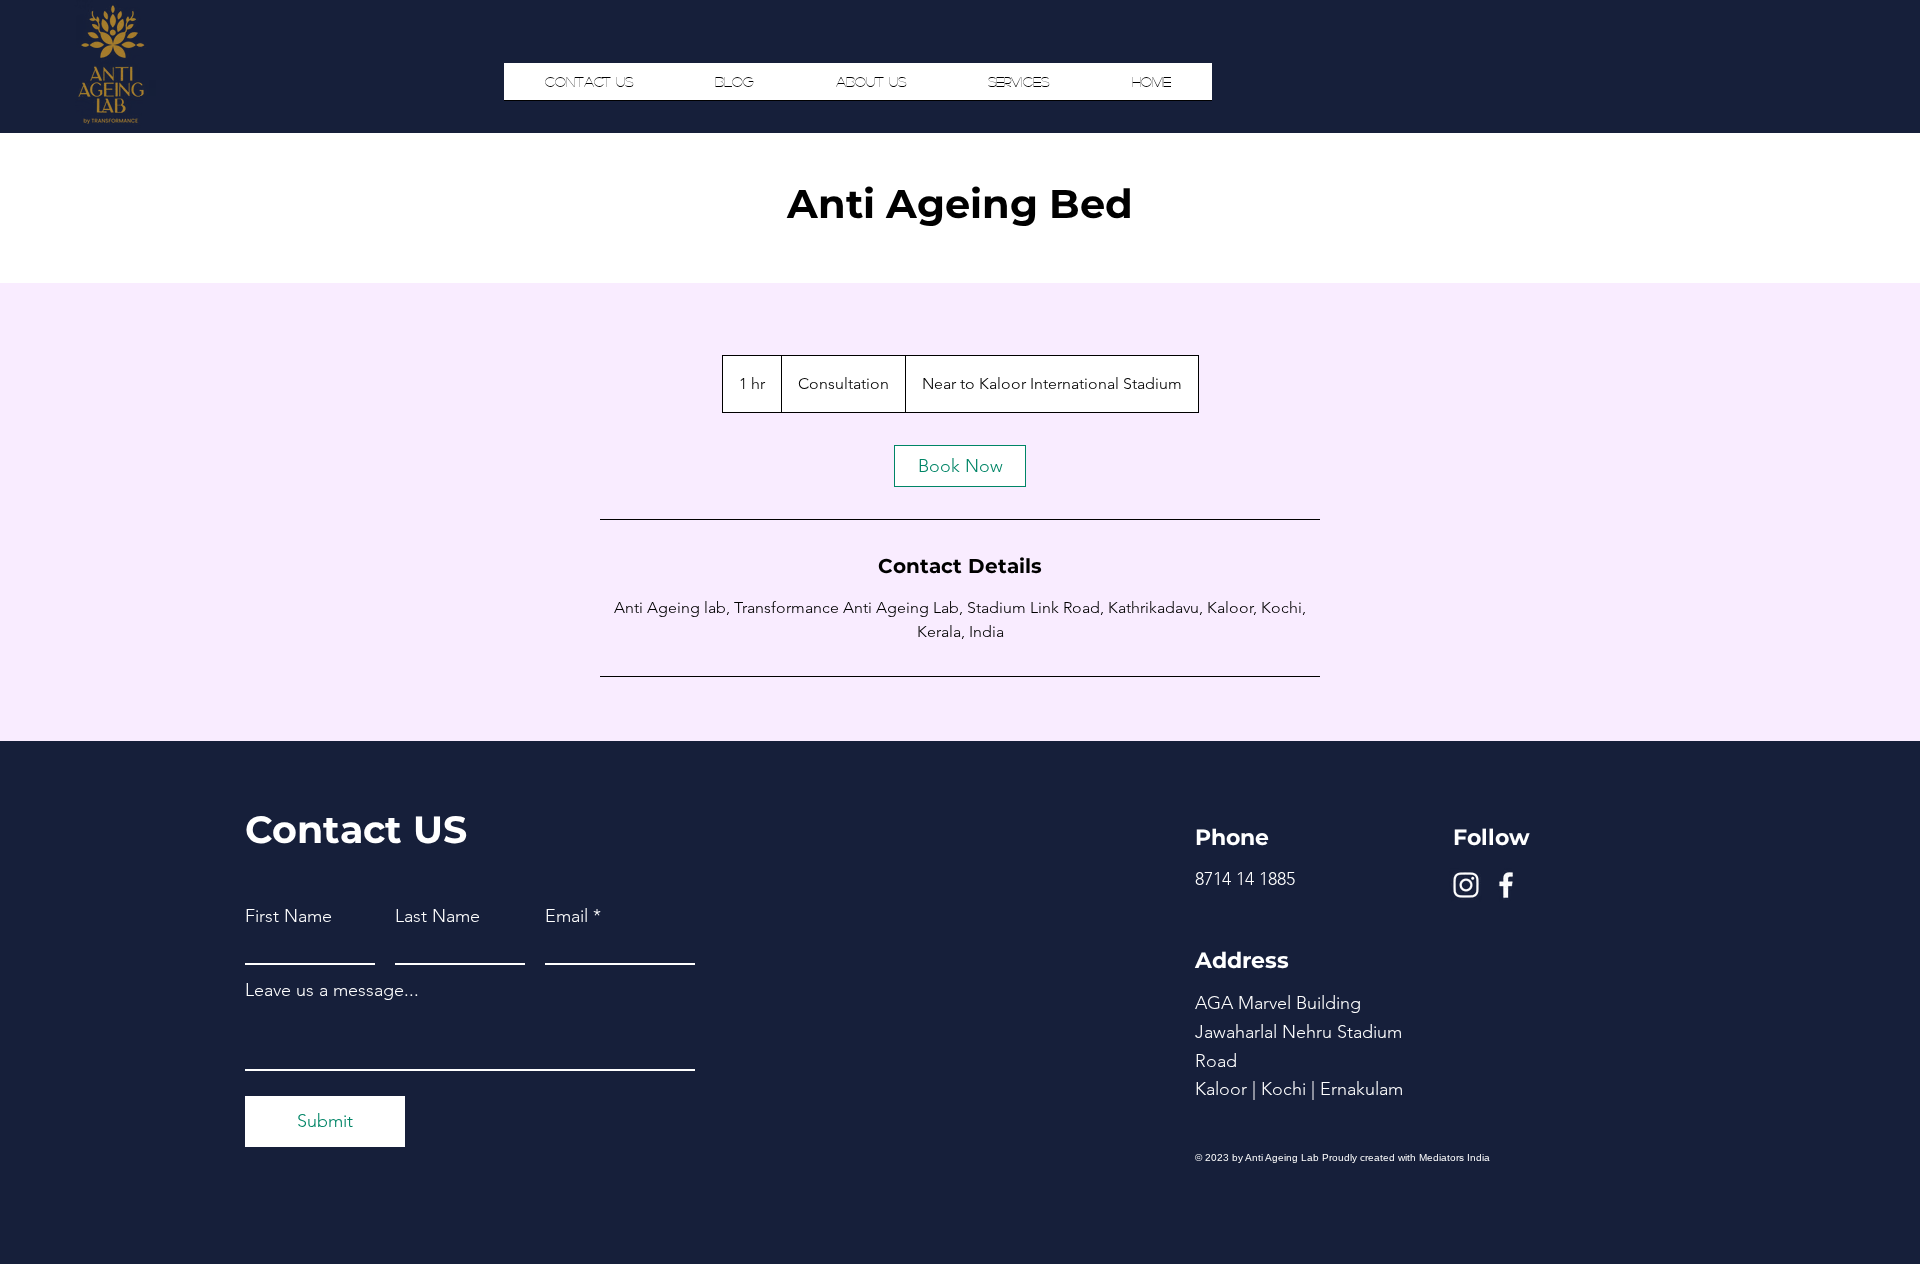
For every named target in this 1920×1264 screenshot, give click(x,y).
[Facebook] (1506, 885)
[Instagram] (1466, 885)
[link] (960, 466)
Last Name (437, 916)
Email (566, 916)
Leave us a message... (332, 990)
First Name (288, 916)
